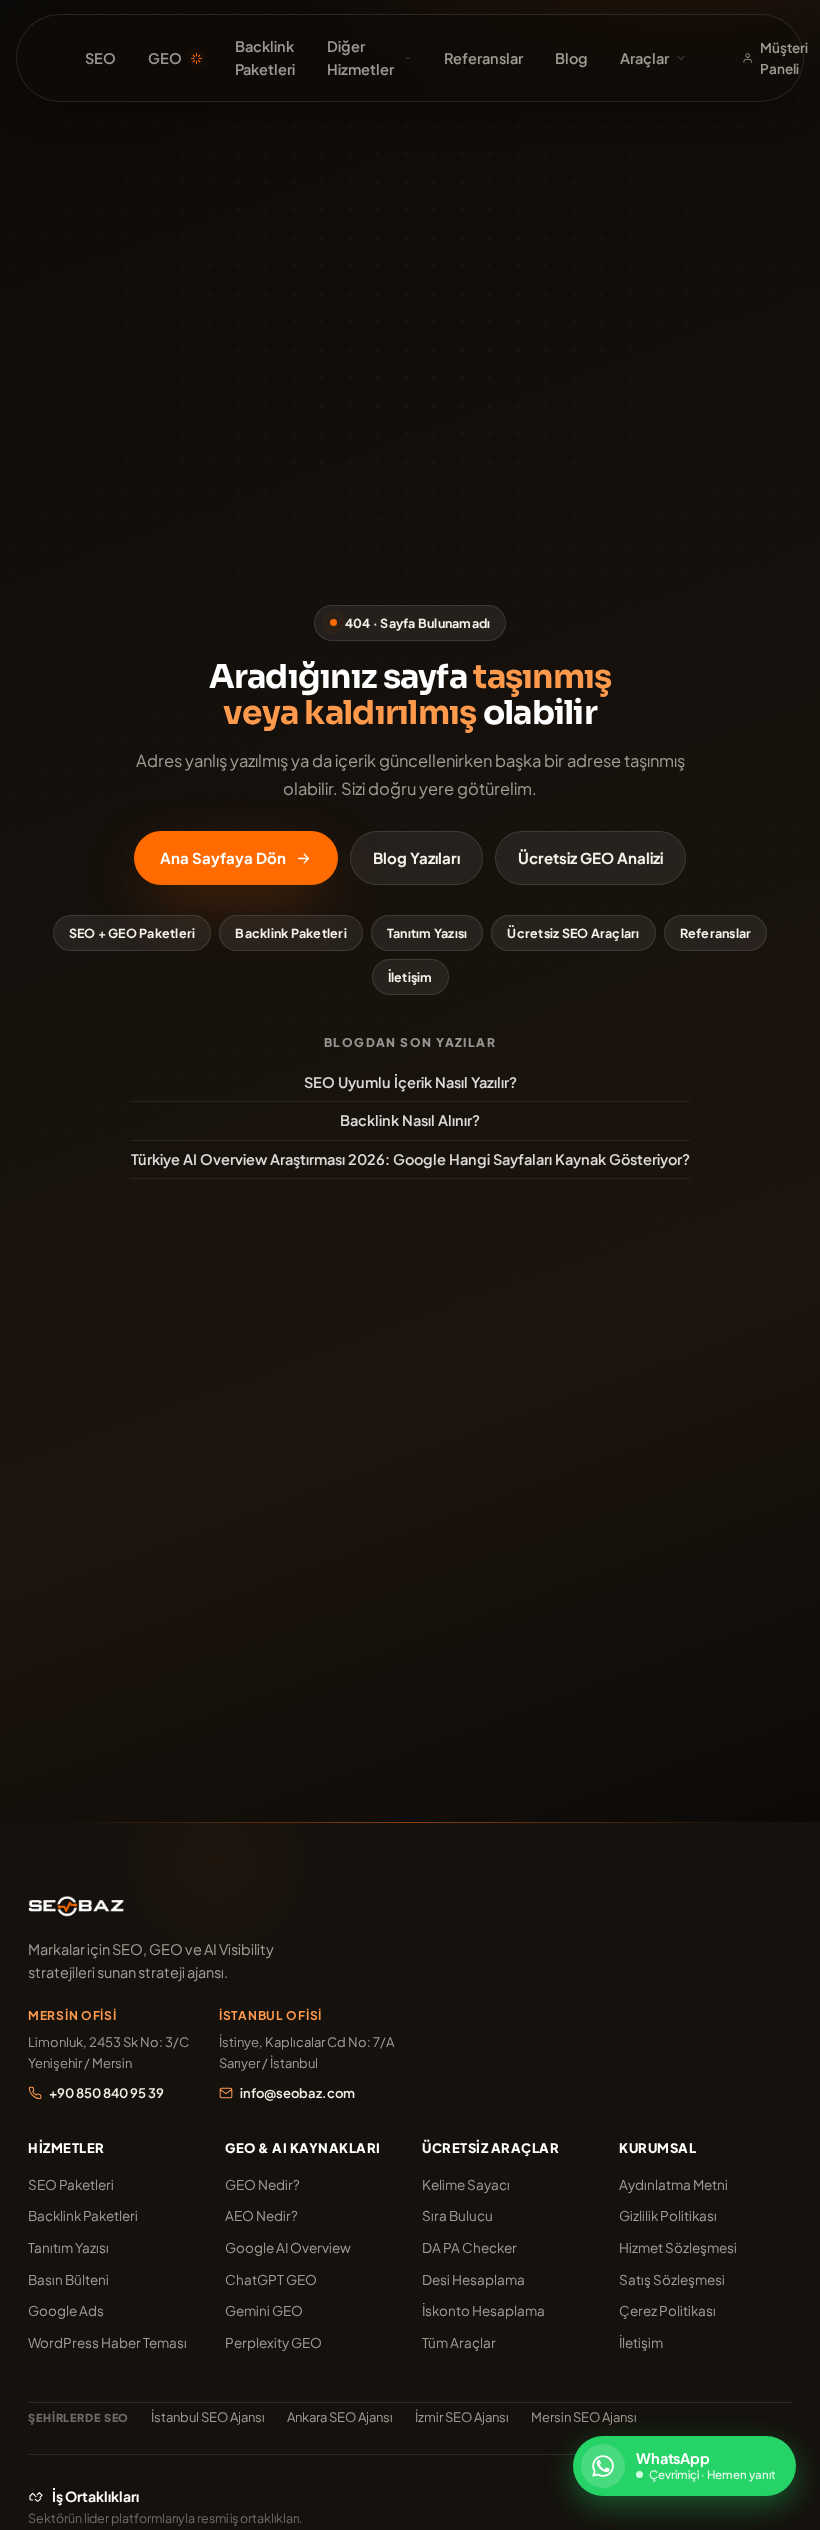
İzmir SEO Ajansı (462, 2417)
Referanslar (483, 58)
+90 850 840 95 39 (106, 2093)
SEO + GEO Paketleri (132, 933)
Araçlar (644, 58)
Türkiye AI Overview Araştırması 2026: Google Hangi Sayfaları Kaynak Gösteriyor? (410, 1159)
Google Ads (66, 2310)
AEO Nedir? (261, 2215)
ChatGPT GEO (271, 2279)
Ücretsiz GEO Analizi (590, 857)
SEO (100, 58)
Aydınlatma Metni (673, 2184)
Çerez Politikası (667, 2310)
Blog (571, 58)
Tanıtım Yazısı (427, 933)
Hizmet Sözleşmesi (678, 2247)
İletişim (410, 977)
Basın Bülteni (68, 2279)
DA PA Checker (469, 2247)
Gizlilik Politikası (668, 2215)
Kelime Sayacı (466, 2184)
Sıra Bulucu (457, 2215)
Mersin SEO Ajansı (584, 2417)
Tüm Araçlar (459, 2342)
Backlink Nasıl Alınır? (410, 1120)
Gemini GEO (264, 2310)
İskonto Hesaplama (483, 2310)
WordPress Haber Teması (107, 2342)
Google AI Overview (288, 2247)
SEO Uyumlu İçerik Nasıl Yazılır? (410, 1082)
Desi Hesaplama (473, 2279)
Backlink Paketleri (265, 57)
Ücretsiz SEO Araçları (573, 933)
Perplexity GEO (273, 2342)
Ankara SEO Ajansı (340, 2417)
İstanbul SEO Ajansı (208, 2417)
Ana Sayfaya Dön (223, 857)
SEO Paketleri (71, 2184)
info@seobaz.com (297, 2093)
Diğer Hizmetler (360, 57)
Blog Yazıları (416, 857)
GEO (165, 58)
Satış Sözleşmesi (672, 2279)
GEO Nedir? (262, 2184)
